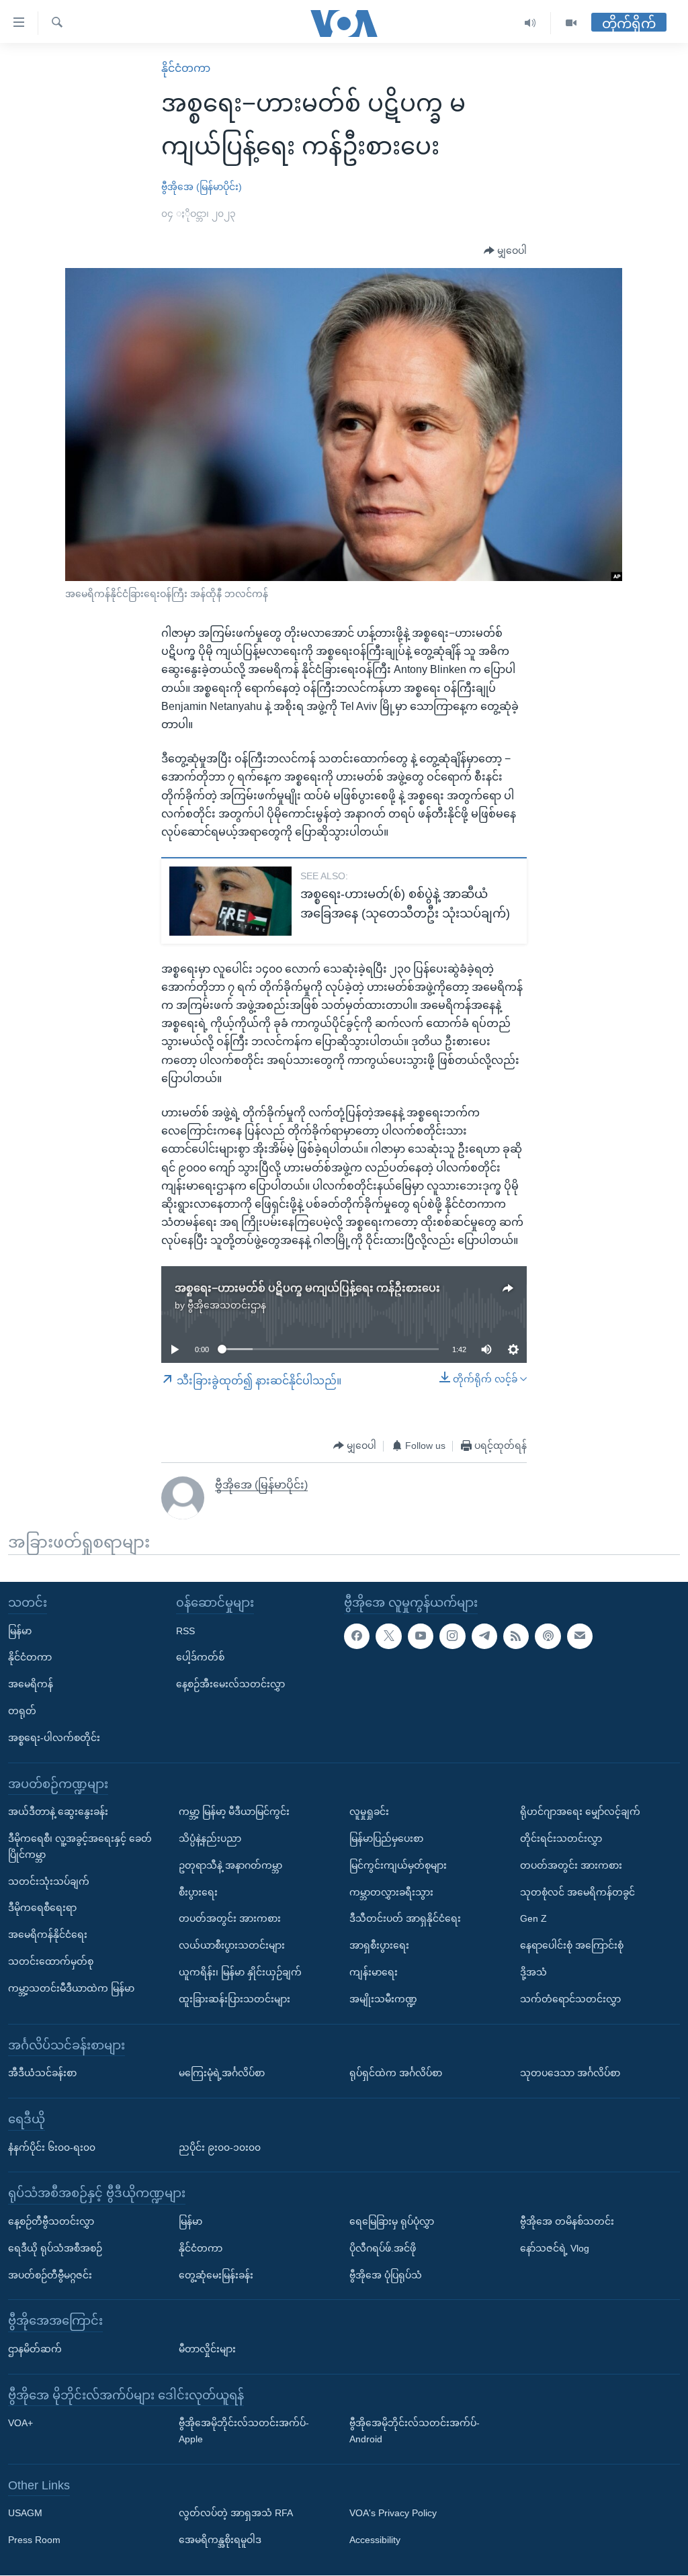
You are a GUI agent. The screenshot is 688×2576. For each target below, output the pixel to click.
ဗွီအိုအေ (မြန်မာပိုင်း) (202, 187)
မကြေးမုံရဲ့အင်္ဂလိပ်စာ (222, 2074)
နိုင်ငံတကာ (186, 68)
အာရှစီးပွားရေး (379, 1946)
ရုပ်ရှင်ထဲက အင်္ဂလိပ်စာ (396, 2074)
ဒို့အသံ (533, 1972)
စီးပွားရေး (198, 1892)
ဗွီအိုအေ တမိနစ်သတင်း (567, 2221)
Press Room (34, 2540)
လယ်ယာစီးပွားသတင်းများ (232, 1946)
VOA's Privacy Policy (393, 2514)
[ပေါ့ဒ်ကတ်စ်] (548, 1636)
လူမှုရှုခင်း (369, 1812)
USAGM (25, 2514)
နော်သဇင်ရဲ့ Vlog (555, 2248)
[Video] (571, 23)
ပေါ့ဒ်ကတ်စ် (200, 1658)
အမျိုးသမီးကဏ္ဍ (383, 1999)
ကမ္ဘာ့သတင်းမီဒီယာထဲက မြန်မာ (71, 1988)
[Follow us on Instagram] (452, 1636)
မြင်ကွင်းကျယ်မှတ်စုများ (398, 1865)
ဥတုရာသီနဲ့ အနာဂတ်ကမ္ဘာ (230, 1865)
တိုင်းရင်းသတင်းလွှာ (561, 1838)
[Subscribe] (580, 1636)
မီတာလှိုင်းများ (207, 2349)
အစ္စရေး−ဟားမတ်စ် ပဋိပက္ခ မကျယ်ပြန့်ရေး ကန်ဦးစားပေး (307, 1288)
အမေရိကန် (31, 1685)
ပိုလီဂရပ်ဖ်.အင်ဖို (383, 2248)
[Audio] (530, 23)
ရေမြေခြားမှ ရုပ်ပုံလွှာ (392, 2221)
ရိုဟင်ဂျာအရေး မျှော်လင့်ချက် (580, 1812)
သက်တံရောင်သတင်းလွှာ (570, 1999)
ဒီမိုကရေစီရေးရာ (42, 1908)
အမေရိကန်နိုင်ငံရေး (48, 1935)
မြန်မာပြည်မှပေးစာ (386, 1838)
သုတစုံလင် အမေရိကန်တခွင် (577, 1892)
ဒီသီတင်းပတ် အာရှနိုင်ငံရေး (405, 1919)
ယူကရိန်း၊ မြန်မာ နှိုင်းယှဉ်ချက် (240, 1972)
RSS (185, 1631)
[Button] (505, 251)
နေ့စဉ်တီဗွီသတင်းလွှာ (51, 2221)
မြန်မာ (20, 1631)
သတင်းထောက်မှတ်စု (51, 1961)
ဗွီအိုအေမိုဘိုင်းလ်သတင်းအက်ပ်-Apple (244, 2432)
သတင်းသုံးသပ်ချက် (49, 1881)
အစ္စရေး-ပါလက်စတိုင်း (54, 1738)
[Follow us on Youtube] (421, 1636)
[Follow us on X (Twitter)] (388, 1636)
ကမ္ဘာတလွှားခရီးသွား (391, 1892)
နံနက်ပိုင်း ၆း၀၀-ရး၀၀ (52, 2147)
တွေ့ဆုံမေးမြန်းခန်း (216, 2275)
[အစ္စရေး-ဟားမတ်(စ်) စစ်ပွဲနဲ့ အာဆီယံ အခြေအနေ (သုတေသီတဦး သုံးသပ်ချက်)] (230, 901)
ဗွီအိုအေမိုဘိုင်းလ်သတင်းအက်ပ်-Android (415, 2432)
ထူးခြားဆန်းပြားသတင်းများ (234, 1999)
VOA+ (20, 2424)
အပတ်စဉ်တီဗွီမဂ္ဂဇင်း (50, 2275)
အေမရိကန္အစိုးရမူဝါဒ (220, 2540)
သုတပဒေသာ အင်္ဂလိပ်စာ (570, 2074)
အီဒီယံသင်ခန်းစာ (42, 2074)
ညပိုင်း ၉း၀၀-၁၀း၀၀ (220, 2147)
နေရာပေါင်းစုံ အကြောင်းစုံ (572, 1946)
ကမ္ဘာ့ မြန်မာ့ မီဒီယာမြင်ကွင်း (234, 1812)
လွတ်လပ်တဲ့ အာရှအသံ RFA (236, 2514)
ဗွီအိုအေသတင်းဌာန (227, 1305)
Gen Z (533, 1919)
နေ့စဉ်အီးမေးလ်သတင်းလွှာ (230, 1685)
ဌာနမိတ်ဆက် (35, 2349)
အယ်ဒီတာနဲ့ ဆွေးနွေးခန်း (58, 1812)
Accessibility (375, 2540)
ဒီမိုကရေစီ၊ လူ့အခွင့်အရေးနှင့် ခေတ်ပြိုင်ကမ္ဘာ (80, 1847)
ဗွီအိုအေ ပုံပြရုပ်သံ (386, 2275)
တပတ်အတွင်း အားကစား (230, 1919)
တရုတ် (22, 1711)
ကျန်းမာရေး (374, 1972)
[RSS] (516, 1636)
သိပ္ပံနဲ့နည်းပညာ (210, 1838)
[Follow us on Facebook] (357, 1636)
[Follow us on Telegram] (484, 1636)
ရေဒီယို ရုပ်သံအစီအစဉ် (55, 2248)
